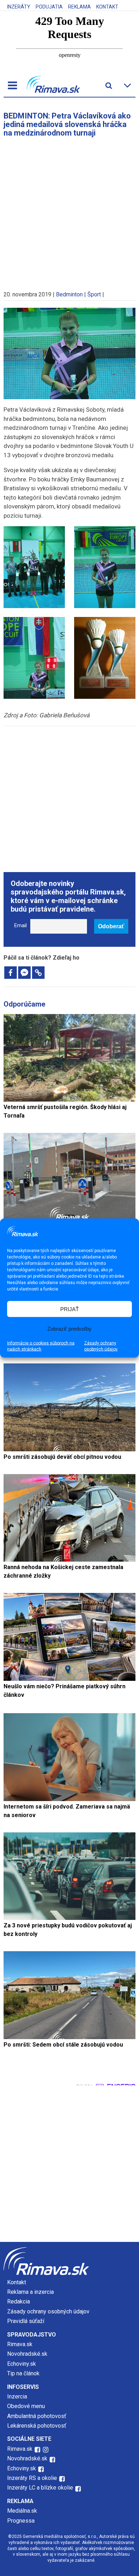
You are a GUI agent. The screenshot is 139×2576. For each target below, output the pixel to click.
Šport (94, 294)
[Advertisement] (69, 211)
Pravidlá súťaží (26, 2321)
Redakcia (19, 2301)
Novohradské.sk (27, 2354)
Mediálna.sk (22, 2511)
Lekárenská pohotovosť (37, 2426)
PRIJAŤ (69, 1309)
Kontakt (107, 7)
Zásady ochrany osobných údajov (101, 1346)
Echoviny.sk (22, 2364)
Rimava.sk (20, 2344)
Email (20, 926)
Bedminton (69, 294)
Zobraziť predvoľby (69, 1328)
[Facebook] (11, 973)
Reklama (79, 7)
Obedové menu (26, 2406)
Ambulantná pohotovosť (37, 2416)
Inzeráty (19, 7)
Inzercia (17, 2396)
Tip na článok (23, 2373)
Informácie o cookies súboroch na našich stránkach (41, 1346)
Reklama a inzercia (30, 2292)
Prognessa (21, 2521)
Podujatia (49, 7)
